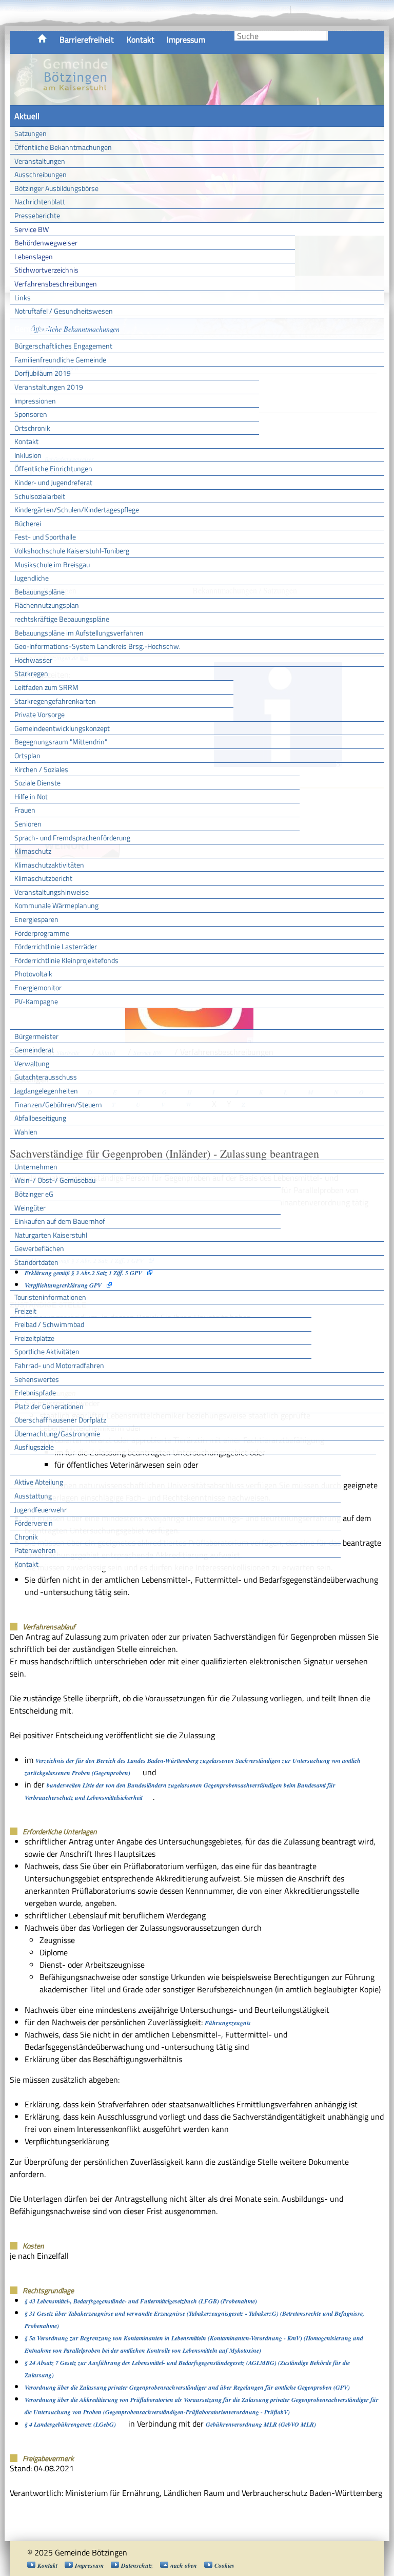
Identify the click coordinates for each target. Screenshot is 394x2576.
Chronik (26, 1537)
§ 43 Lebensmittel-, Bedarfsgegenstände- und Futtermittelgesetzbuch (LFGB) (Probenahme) (141, 2301)
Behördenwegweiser (46, 243)
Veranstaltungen (40, 161)
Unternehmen (36, 1167)
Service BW (32, 229)
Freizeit (25, 1311)
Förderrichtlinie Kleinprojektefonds (66, 960)
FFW (22, 1465)
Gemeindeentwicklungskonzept (62, 728)
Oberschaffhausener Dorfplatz (60, 1420)
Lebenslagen (34, 256)
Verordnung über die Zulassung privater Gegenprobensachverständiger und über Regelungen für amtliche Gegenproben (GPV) (187, 2387)
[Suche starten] (327, 36)
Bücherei (28, 523)
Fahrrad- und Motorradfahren (59, 1365)
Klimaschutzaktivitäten (49, 865)
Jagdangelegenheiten (46, 1091)
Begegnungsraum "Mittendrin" (61, 742)
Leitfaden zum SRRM (46, 687)
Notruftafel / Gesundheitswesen (64, 311)
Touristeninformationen (50, 1297)
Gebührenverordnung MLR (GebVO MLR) (261, 2424)
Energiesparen (36, 919)
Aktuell (27, 116)
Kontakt (141, 40)
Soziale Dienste (37, 783)
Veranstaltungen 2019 (49, 387)
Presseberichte (37, 215)
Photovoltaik (33, 974)
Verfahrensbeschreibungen (56, 284)
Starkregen (31, 673)
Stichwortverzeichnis (46, 270)
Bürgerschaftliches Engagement (63, 346)
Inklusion (28, 455)
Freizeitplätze (34, 1338)
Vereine (358, 1465)
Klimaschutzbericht (43, 878)
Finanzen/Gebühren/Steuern (58, 1104)
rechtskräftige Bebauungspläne (62, 619)
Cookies (224, 2565)
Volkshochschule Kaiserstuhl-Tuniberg (72, 551)
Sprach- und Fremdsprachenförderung (72, 838)
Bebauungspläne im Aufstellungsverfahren (79, 633)
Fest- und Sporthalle (45, 537)
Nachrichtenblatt (40, 201)
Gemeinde (32, 329)
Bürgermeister (36, 1036)
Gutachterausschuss (46, 1077)
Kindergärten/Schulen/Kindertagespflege (77, 510)
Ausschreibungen (41, 174)
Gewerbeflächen (39, 1248)
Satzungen (31, 133)
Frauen (25, 810)
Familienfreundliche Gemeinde (60, 360)
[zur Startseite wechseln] (61, 100)
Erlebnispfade (35, 1392)
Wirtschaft (33, 1149)
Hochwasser (33, 660)
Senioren (28, 824)
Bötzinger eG (34, 1194)
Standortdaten (36, 1262)
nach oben (184, 2565)
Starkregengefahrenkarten (55, 701)
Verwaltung (32, 1063)
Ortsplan (27, 755)
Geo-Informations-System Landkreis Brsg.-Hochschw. (97, 646)
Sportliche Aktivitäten (47, 1351)
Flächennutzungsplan (47, 605)
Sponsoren (31, 414)
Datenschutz (137, 2565)
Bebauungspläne (40, 592)
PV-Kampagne (36, 1001)
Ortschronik (32, 428)
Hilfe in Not (31, 796)
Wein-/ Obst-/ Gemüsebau (55, 1180)
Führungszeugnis (228, 2023)
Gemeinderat (34, 1050)
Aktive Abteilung (39, 1482)
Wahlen (26, 1132)
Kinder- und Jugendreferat (53, 482)
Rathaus (29, 1018)
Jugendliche (32, 578)
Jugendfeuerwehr (41, 1510)
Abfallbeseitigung (40, 1118)
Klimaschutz (33, 851)
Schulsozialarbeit (40, 496)
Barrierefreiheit (87, 40)
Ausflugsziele (34, 1447)
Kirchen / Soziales (41, 769)
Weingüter (30, 1208)
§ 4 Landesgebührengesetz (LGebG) (70, 2424)
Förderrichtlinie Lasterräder (56, 946)
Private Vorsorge (40, 714)
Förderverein (34, 1523)
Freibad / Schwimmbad (49, 1324)
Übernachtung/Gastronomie (57, 1434)
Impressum (186, 40)
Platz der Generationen (49, 1406)
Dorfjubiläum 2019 (43, 373)
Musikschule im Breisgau (52, 564)
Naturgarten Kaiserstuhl (51, 1235)
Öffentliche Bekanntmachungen (63, 147)
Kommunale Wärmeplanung (56, 905)
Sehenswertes (37, 1379)
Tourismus (32, 1280)
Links (23, 297)
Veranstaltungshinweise (52, 892)
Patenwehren (35, 1550)
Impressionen (35, 401)
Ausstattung (33, 1496)
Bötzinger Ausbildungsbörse (56, 188)
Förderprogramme (42, 933)
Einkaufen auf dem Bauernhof (60, 1221)
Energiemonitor (38, 987)
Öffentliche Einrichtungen (53, 468)
